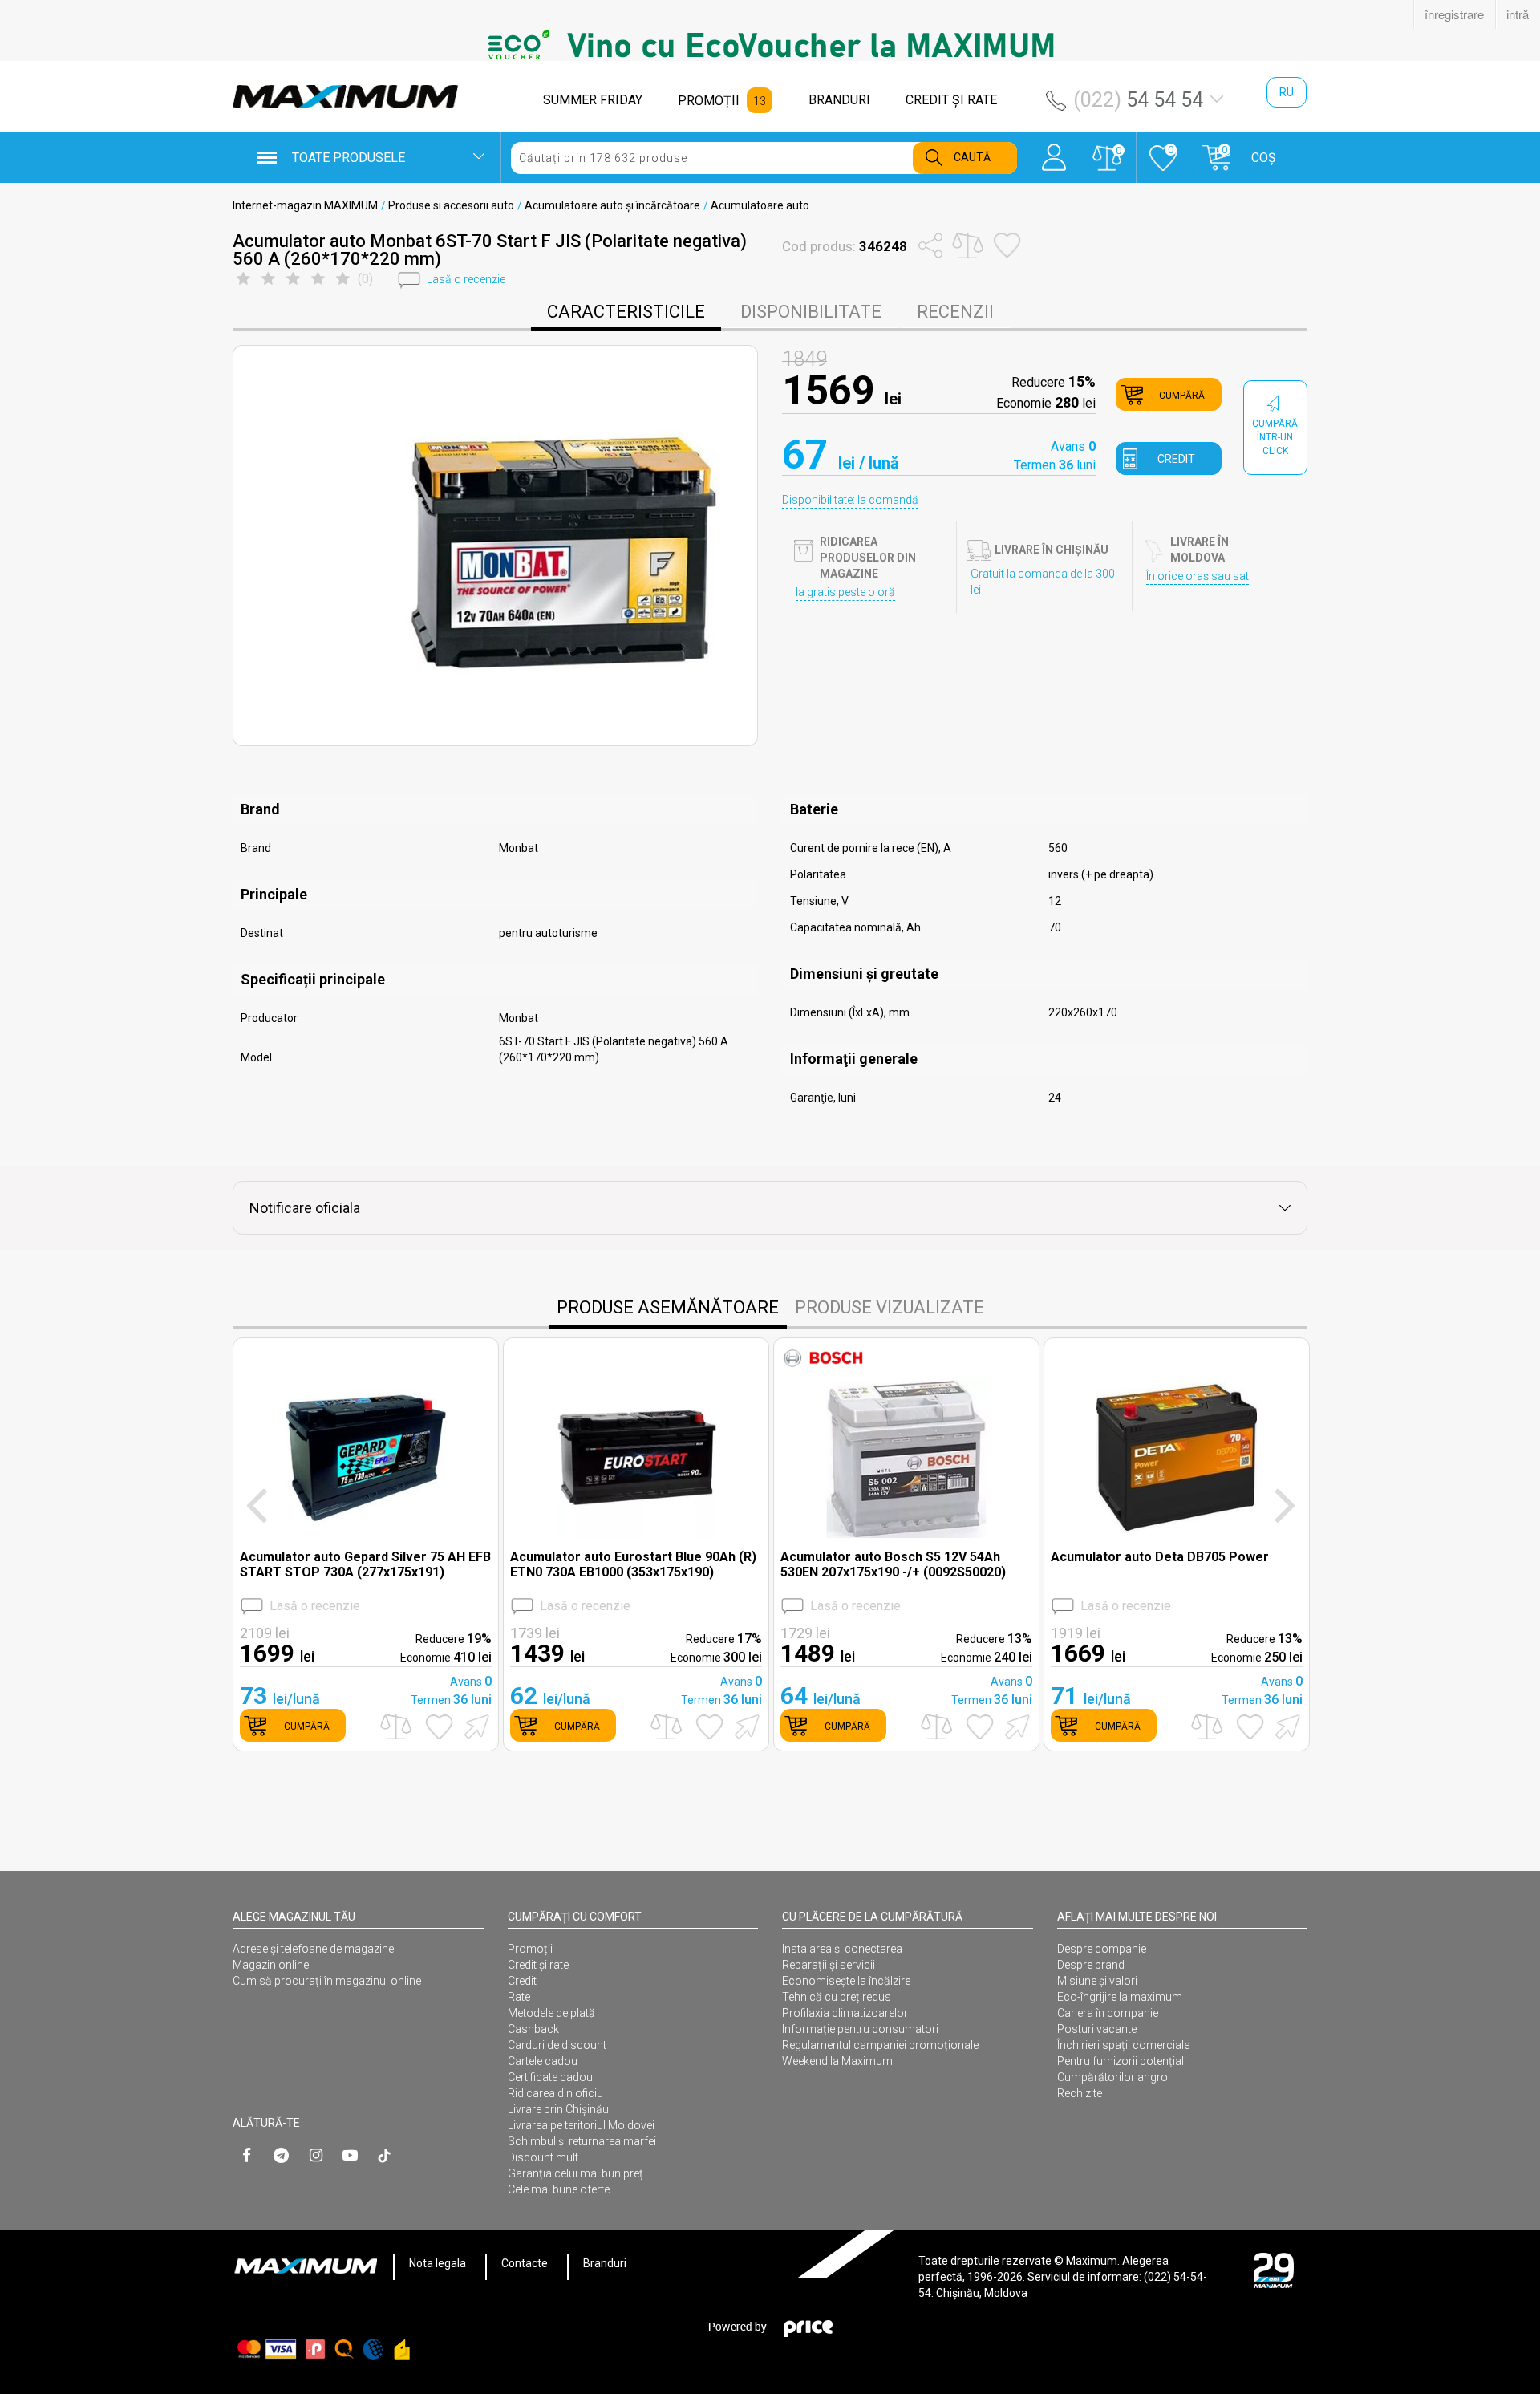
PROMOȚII (709, 101)
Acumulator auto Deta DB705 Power (1160, 1557)
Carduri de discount (557, 2045)
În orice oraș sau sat (1198, 576)
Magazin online (271, 1965)
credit (1176, 459)
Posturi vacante (1097, 2029)
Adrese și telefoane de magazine (313, 1949)
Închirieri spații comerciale (1123, 2045)
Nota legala (438, 2263)
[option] (770, 45)
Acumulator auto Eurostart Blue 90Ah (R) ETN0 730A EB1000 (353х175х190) (633, 1564)
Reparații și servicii (829, 1965)
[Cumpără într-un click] (474, 1725)
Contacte (525, 2263)
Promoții (530, 1949)
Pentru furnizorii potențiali (1122, 2061)
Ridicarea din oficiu (555, 2093)
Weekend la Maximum (837, 2061)
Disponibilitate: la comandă (850, 500)
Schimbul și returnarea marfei (582, 2141)
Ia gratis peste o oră (845, 592)
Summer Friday (593, 100)
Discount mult (543, 2157)
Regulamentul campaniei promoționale (880, 2045)
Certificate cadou (550, 2077)
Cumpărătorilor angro (1112, 2077)
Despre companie (1102, 1949)
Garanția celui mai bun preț (575, 2173)
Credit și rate (538, 1965)
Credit (522, 1981)
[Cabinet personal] (1054, 149)
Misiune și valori (1097, 1981)
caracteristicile (626, 312)
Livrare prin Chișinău (558, 2109)
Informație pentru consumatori (860, 2029)
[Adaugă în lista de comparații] (396, 1727)
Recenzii (955, 312)
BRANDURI (839, 100)
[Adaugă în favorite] (439, 1727)
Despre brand (1091, 1965)
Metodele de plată (551, 2013)
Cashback (533, 2029)
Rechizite (1080, 2093)
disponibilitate (811, 312)
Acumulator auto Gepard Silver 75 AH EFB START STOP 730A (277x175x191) (365, 1564)
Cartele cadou (543, 2061)
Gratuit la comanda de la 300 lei (1043, 582)
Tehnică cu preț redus (837, 1997)
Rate (519, 1997)
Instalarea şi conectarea (842, 1949)
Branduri (605, 2263)
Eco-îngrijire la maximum (1120, 1997)
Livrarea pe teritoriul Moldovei (581, 2125)
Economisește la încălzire (846, 1981)
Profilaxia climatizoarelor (845, 2013)
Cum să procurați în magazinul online (327, 1981)
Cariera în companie (1108, 2013)
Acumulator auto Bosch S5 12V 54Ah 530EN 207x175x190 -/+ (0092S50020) (893, 1564)
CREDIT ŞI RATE (951, 100)
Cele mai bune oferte (559, 2189)
